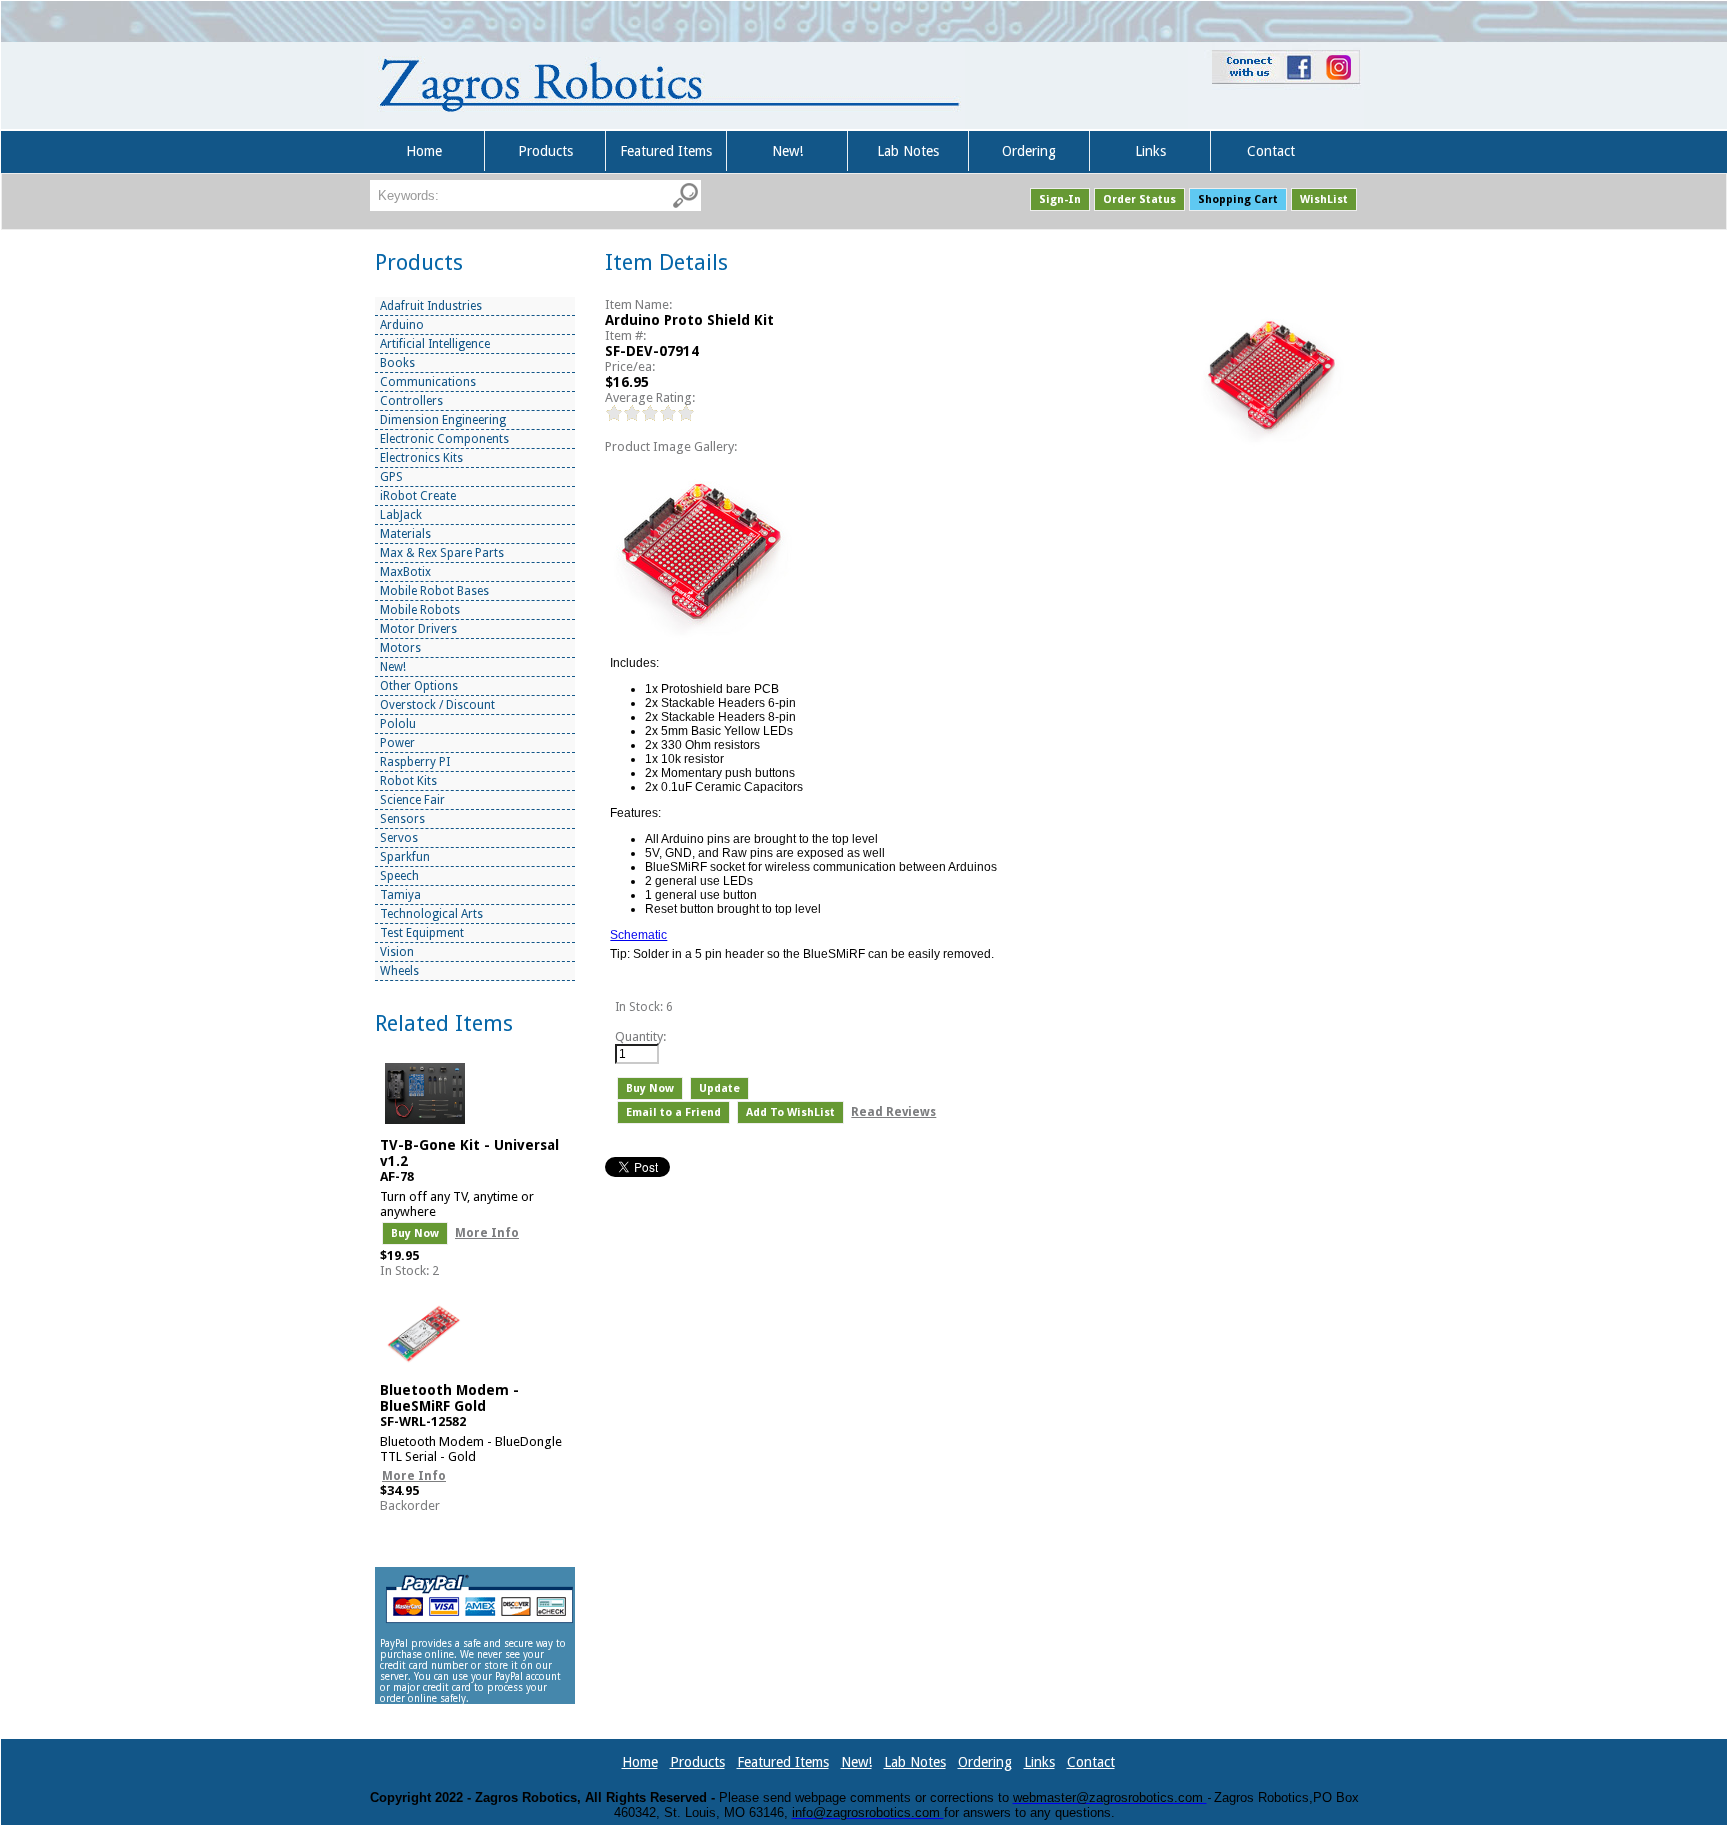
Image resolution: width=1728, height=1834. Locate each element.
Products (545, 151)
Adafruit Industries (431, 306)
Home (424, 151)
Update (719, 1088)
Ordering (1029, 151)
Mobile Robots (420, 610)
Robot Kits (408, 781)
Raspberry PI (415, 762)
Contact (1271, 151)
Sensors (402, 819)
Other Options (419, 686)
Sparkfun (405, 857)
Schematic (638, 935)
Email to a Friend (673, 1112)
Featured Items (666, 151)
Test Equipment (422, 933)
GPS (391, 477)
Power (397, 743)
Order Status (1139, 199)
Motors (400, 648)
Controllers (411, 401)
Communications (428, 382)
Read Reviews (893, 1112)
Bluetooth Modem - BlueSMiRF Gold (449, 1398)
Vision (397, 952)
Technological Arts (431, 914)
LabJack (401, 515)
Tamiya (400, 895)
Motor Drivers (418, 629)
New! (787, 151)
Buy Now (415, 1233)
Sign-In (1060, 199)
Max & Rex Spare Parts (442, 553)
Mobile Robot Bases (434, 591)
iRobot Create (418, 496)
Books (397, 363)
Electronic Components (444, 439)
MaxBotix (405, 572)
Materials (405, 534)
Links (1150, 151)
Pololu (398, 724)
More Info (487, 1233)
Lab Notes (908, 151)
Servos (399, 838)
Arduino (402, 325)
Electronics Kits (421, 458)
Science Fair (412, 800)
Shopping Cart (1238, 199)
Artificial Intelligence (435, 344)
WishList (1324, 199)
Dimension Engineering (443, 420)
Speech (399, 876)
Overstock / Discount (437, 705)
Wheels (399, 971)
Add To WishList (790, 1112)
